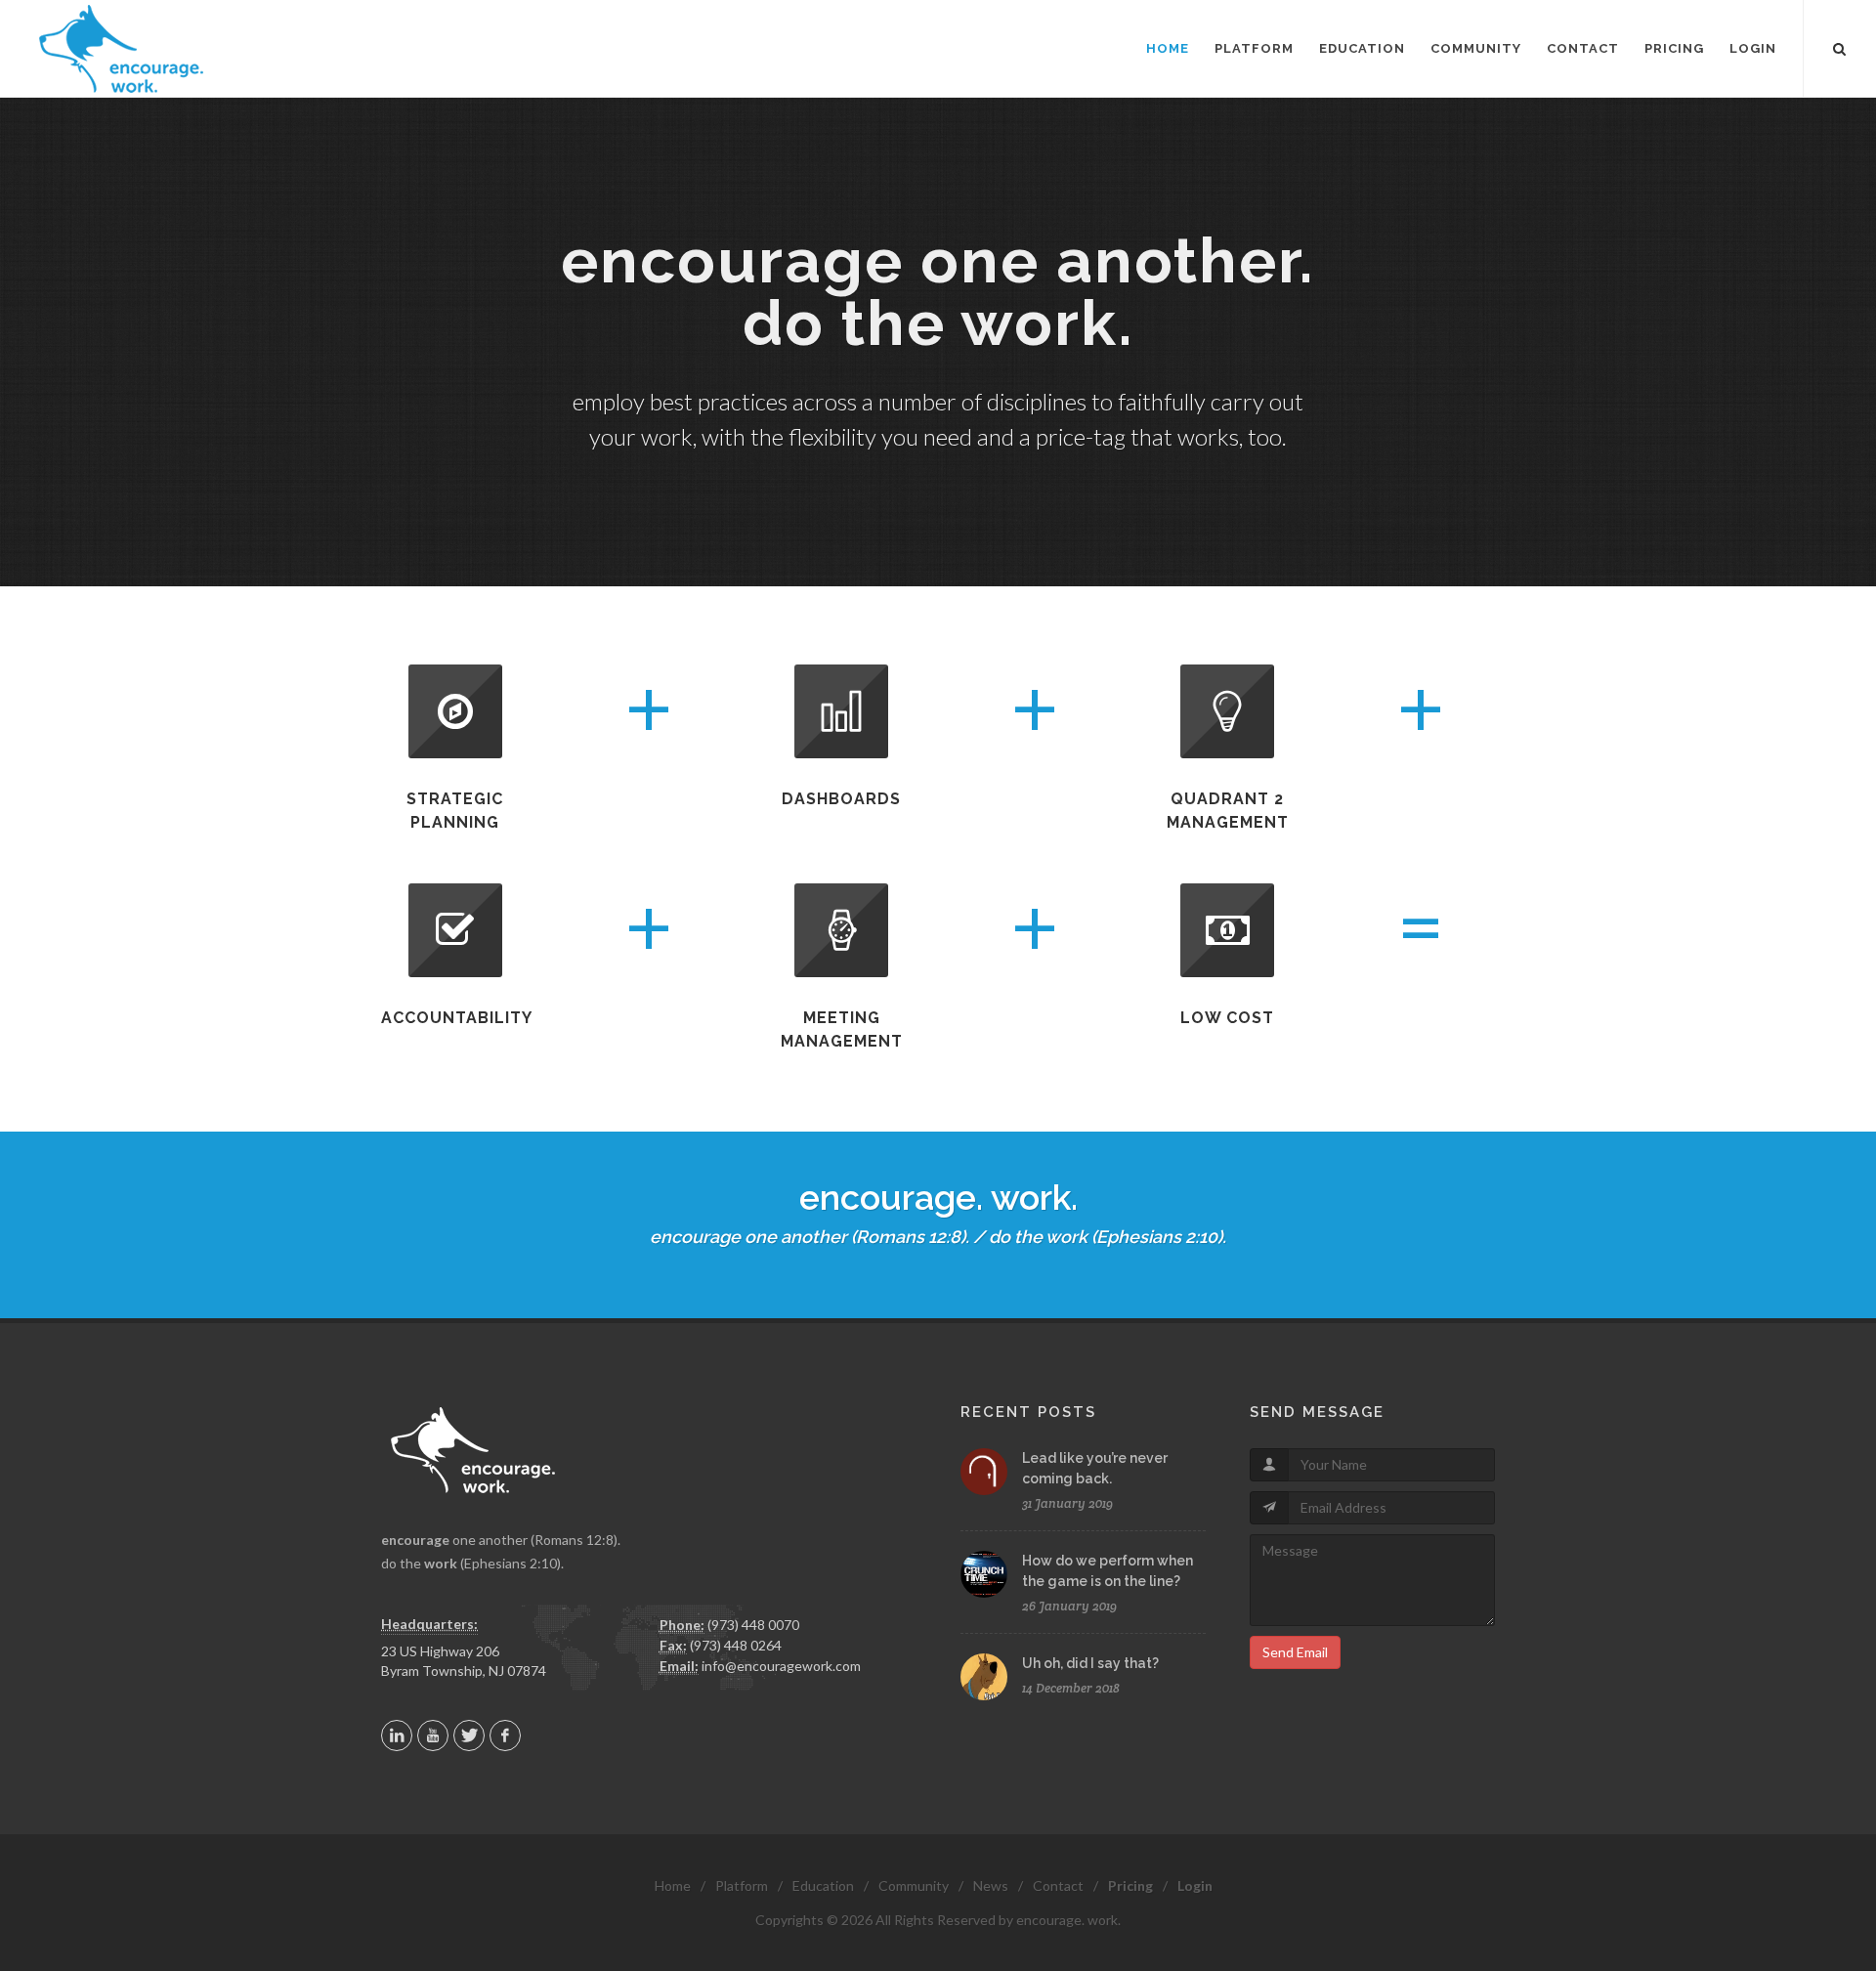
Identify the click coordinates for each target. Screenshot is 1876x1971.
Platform (742, 1885)
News (991, 1885)
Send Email (1295, 1652)
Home (673, 1885)
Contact (1058, 1885)
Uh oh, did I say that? (1090, 1663)
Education (823, 1885)
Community (914, 1885)
